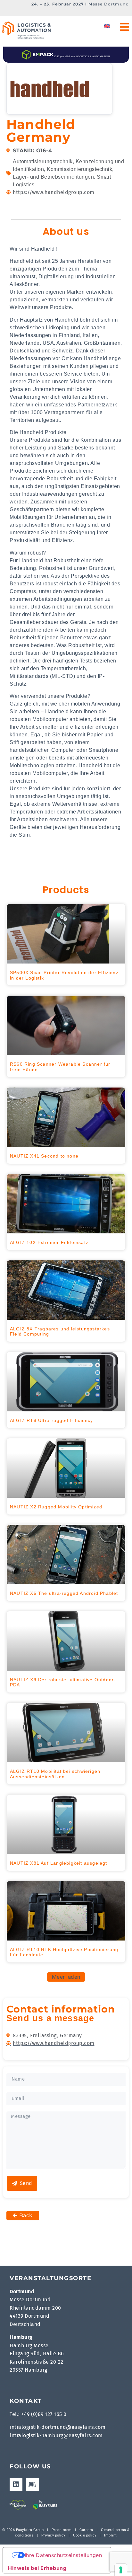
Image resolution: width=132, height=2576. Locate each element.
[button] (66, 1977)
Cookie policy (85, 2535)
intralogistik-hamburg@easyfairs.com (56, 2435)
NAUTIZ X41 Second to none (44, 1156)
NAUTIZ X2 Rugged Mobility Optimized (56, 1507)
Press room (61, 2530)
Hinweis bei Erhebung (37, 2568)
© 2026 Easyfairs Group (23, 2530)
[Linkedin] (16, 2484)
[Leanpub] (32, 2484)
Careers (86, 2530)
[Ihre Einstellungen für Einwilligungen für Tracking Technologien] (121, 2570)
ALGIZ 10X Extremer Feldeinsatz (49, 1242)
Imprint (111, 2535)
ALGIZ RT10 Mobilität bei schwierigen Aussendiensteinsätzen (55, 1774)
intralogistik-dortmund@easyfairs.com (58, 2427)
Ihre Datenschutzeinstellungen (63, 2555)
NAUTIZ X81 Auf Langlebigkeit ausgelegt (59, 1863)
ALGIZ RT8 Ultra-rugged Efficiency (52, 1420)
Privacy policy (53, 2535)
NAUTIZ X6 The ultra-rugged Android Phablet (64, 1593)
